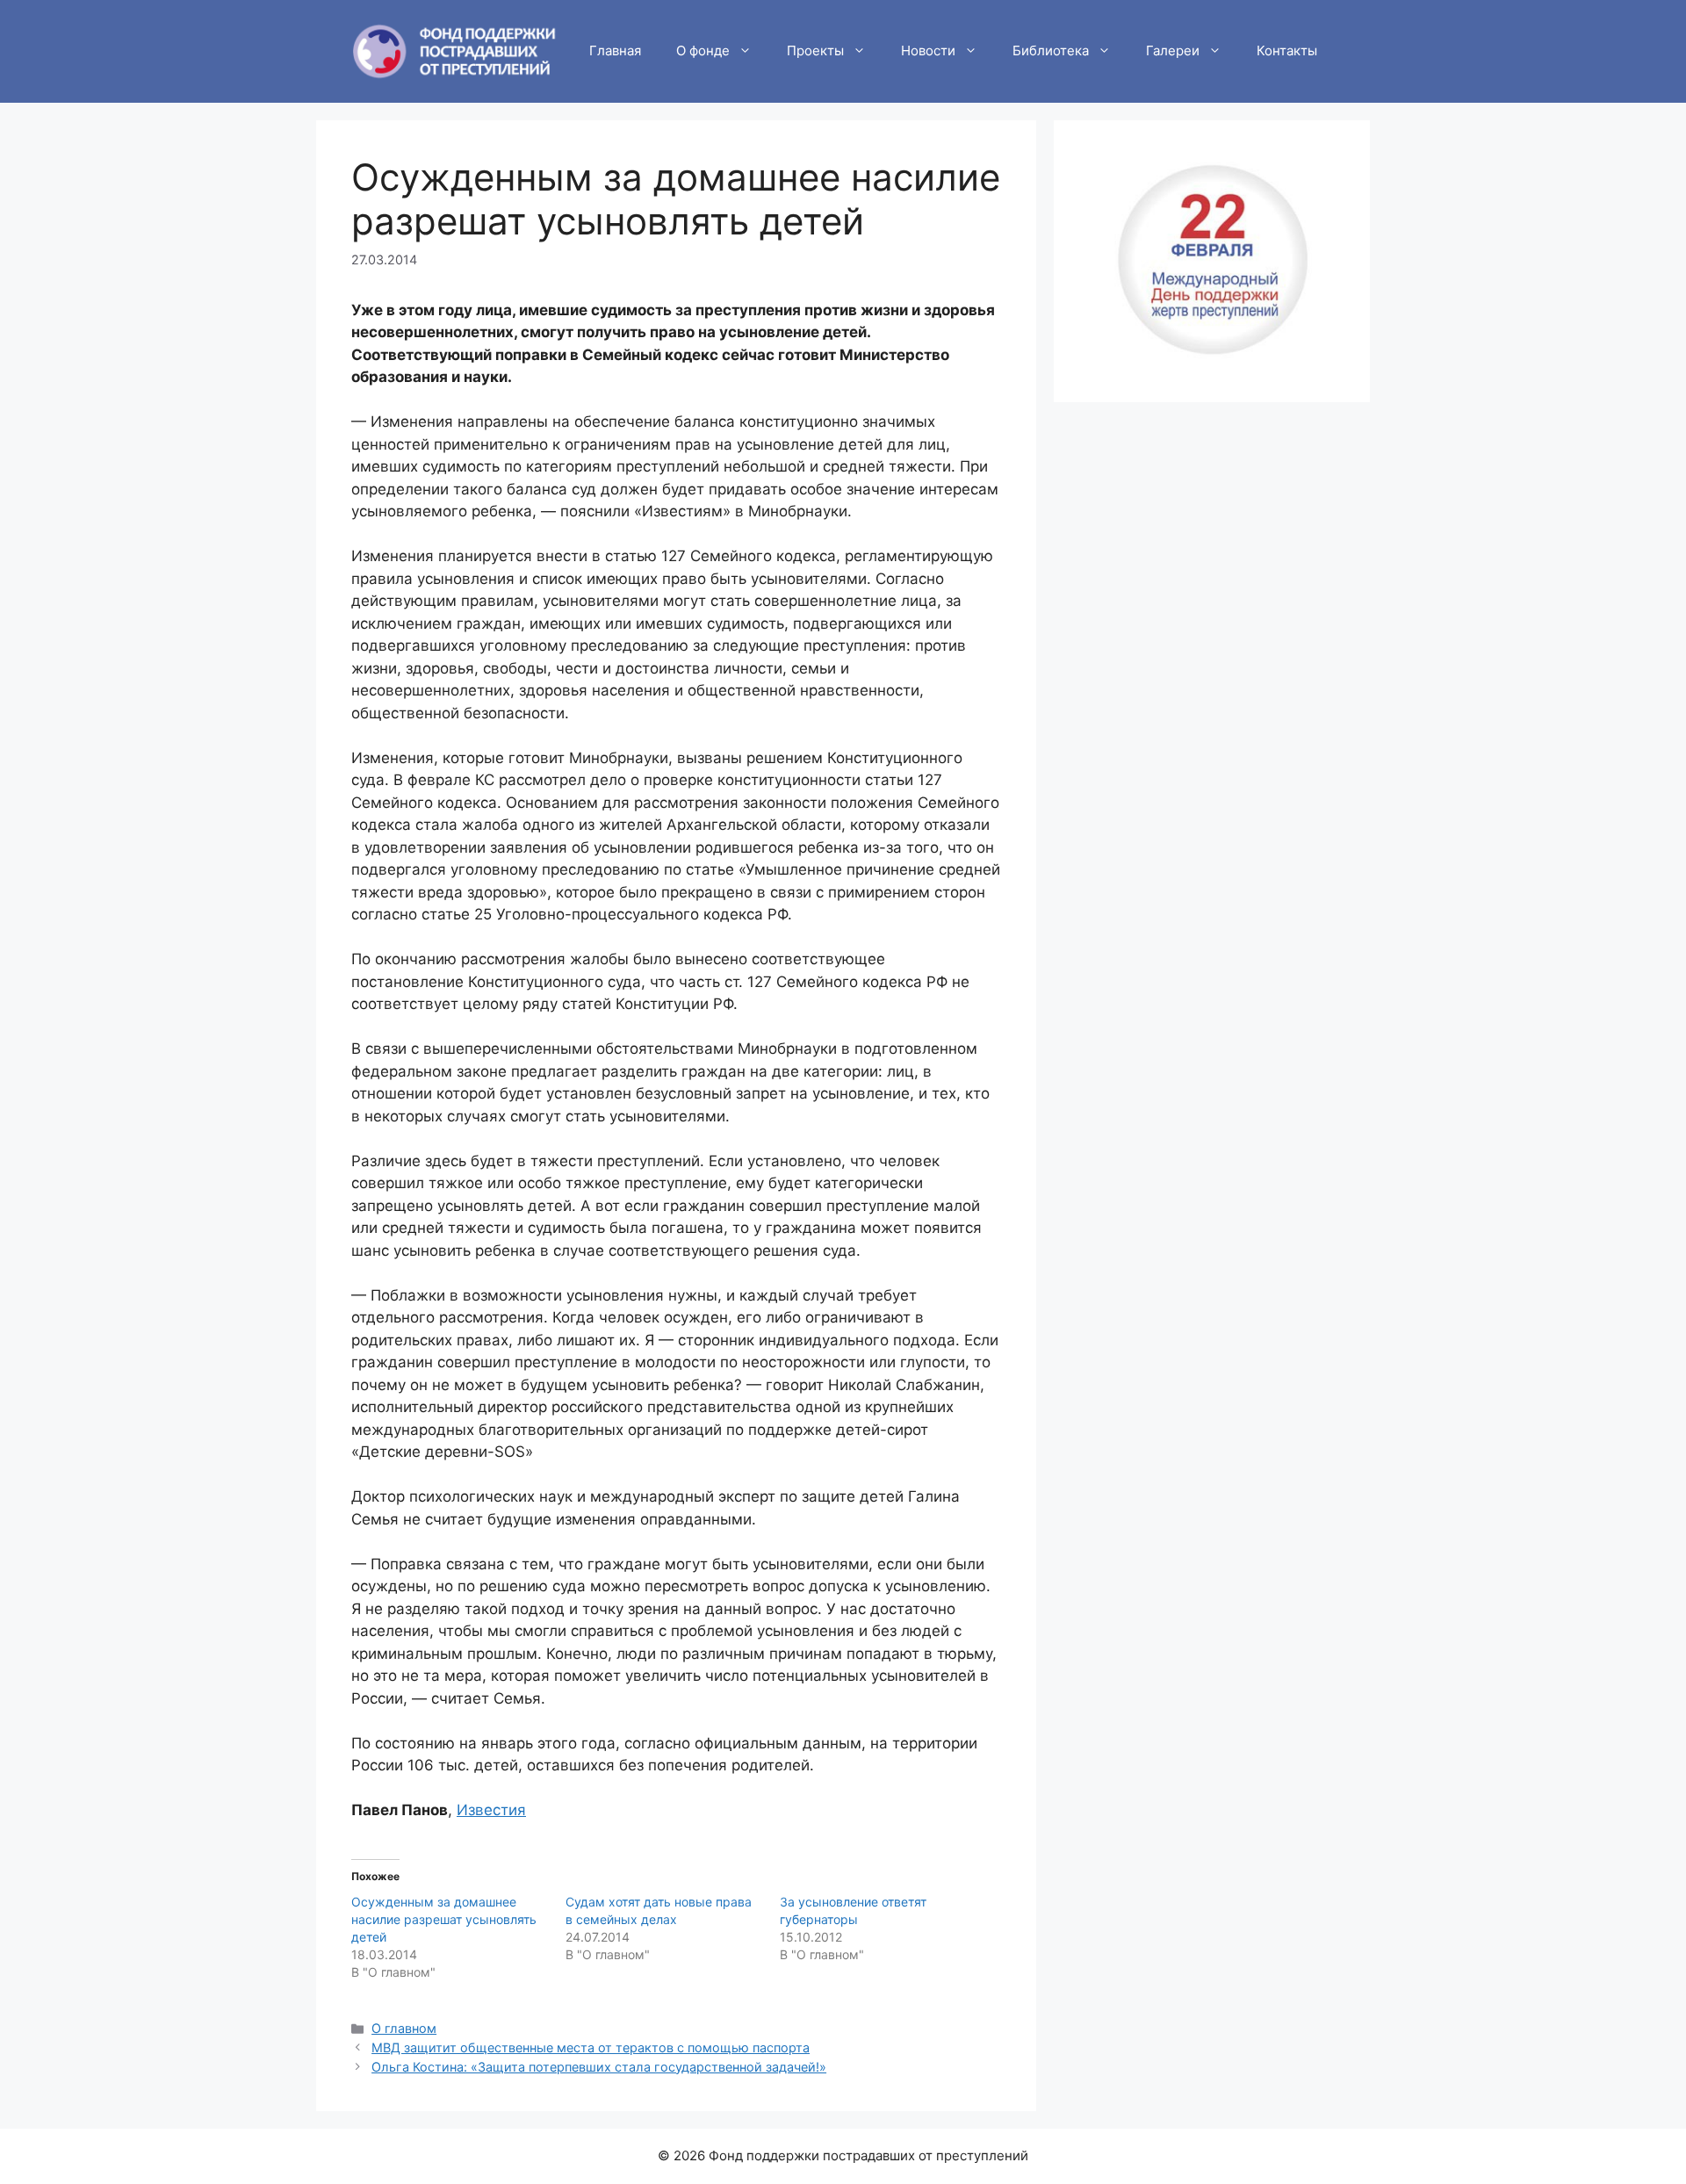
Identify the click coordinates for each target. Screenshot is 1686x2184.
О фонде (703, 50)
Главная (615, 50)
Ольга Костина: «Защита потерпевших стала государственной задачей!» (599, 2067)
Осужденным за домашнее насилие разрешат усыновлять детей (444, 1919)
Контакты (1287, 50)
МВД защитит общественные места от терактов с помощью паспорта (591, 2047)
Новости (928, 50)
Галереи (1173, 50)
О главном (404, 2028)
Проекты (815, 50)
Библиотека (1051, 50)
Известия (491, 1810)
